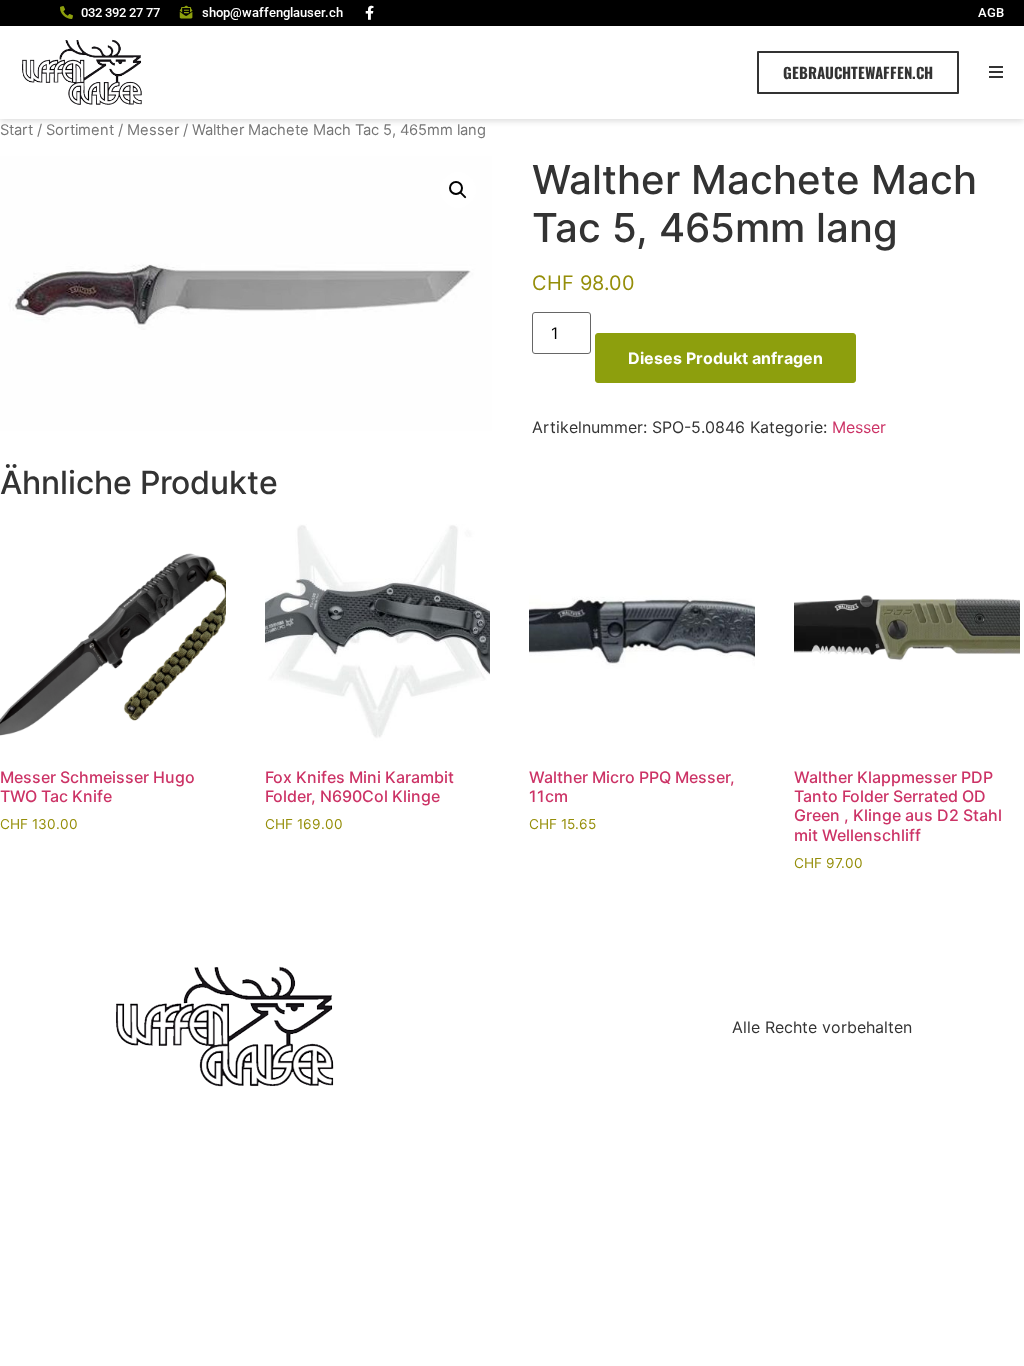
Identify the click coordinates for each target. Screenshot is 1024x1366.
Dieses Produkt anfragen (725, 358)
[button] (996, 72)
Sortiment (80, 130)
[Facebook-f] (370, 13)
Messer (153, 130)
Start (16, 130)
